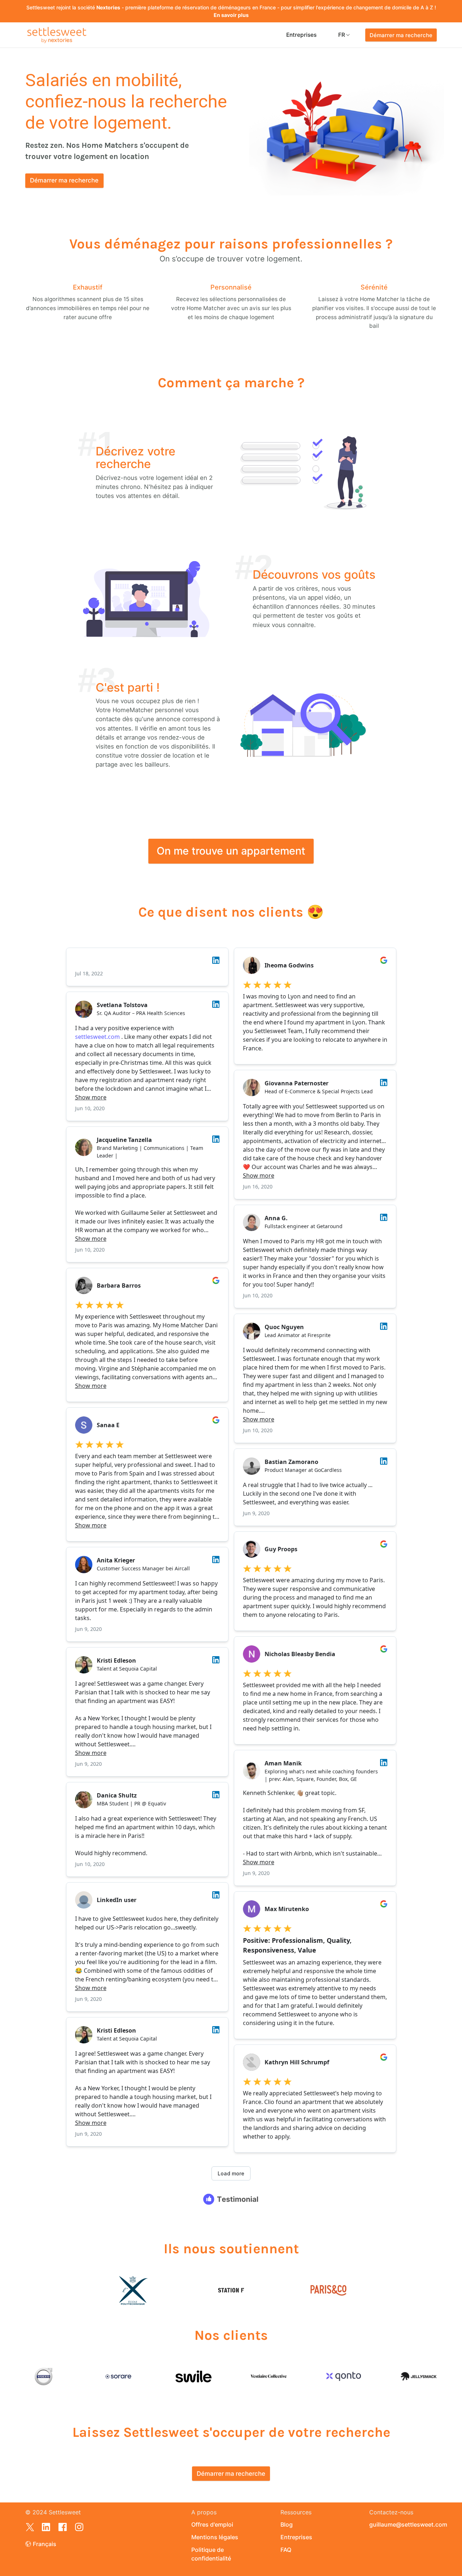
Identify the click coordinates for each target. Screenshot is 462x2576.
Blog (287, 2524)
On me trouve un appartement (231, 851)
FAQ (286, 2550)
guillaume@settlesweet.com (403, 2524)
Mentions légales (215, 2537)
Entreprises (301, 35)
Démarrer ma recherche (401, 35)
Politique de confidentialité (211, 2554)
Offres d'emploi (212, 2524)
